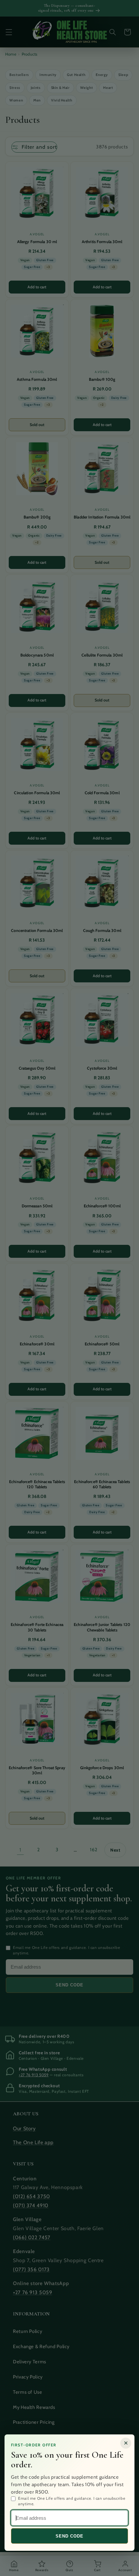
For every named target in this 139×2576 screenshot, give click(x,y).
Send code (69, 2536)
